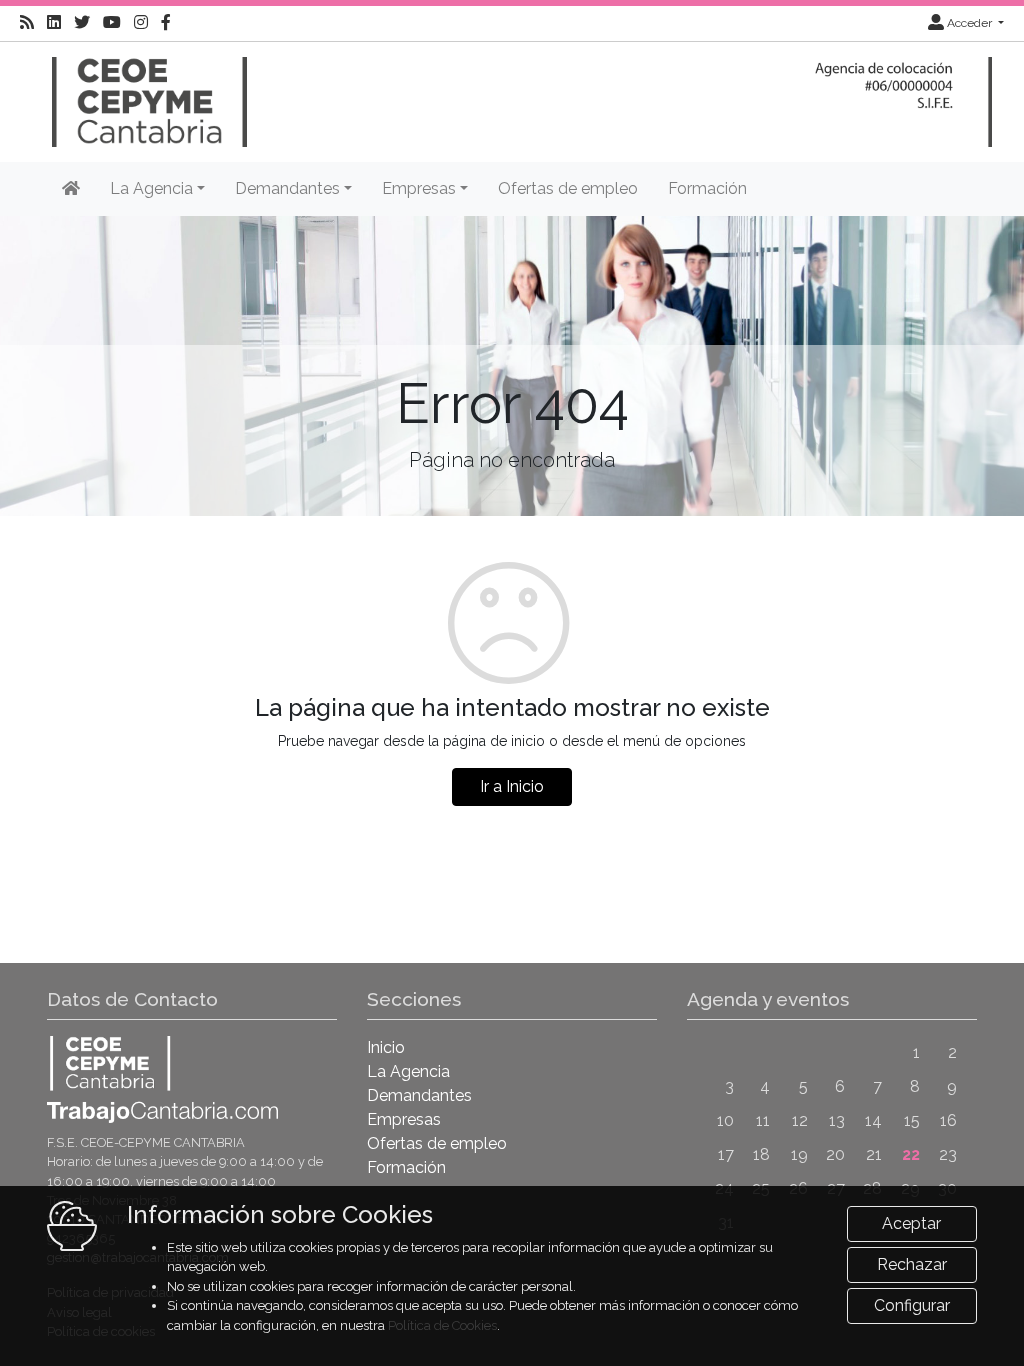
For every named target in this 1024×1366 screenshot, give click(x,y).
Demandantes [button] (287, 188)
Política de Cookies (442, 1325)
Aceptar (911, 1223)
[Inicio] (147, 92)
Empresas (404, 1119)
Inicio (386, 1047)
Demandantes (419, 1095)
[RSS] (27, 23)
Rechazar (912, 1264)
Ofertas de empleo (568, 188)
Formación (707, 188)
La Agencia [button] (151, 188)
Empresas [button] (419, 188)
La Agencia (408, 1071)
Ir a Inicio (512, 786)
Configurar (912, 1305)
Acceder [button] (969, 23)
